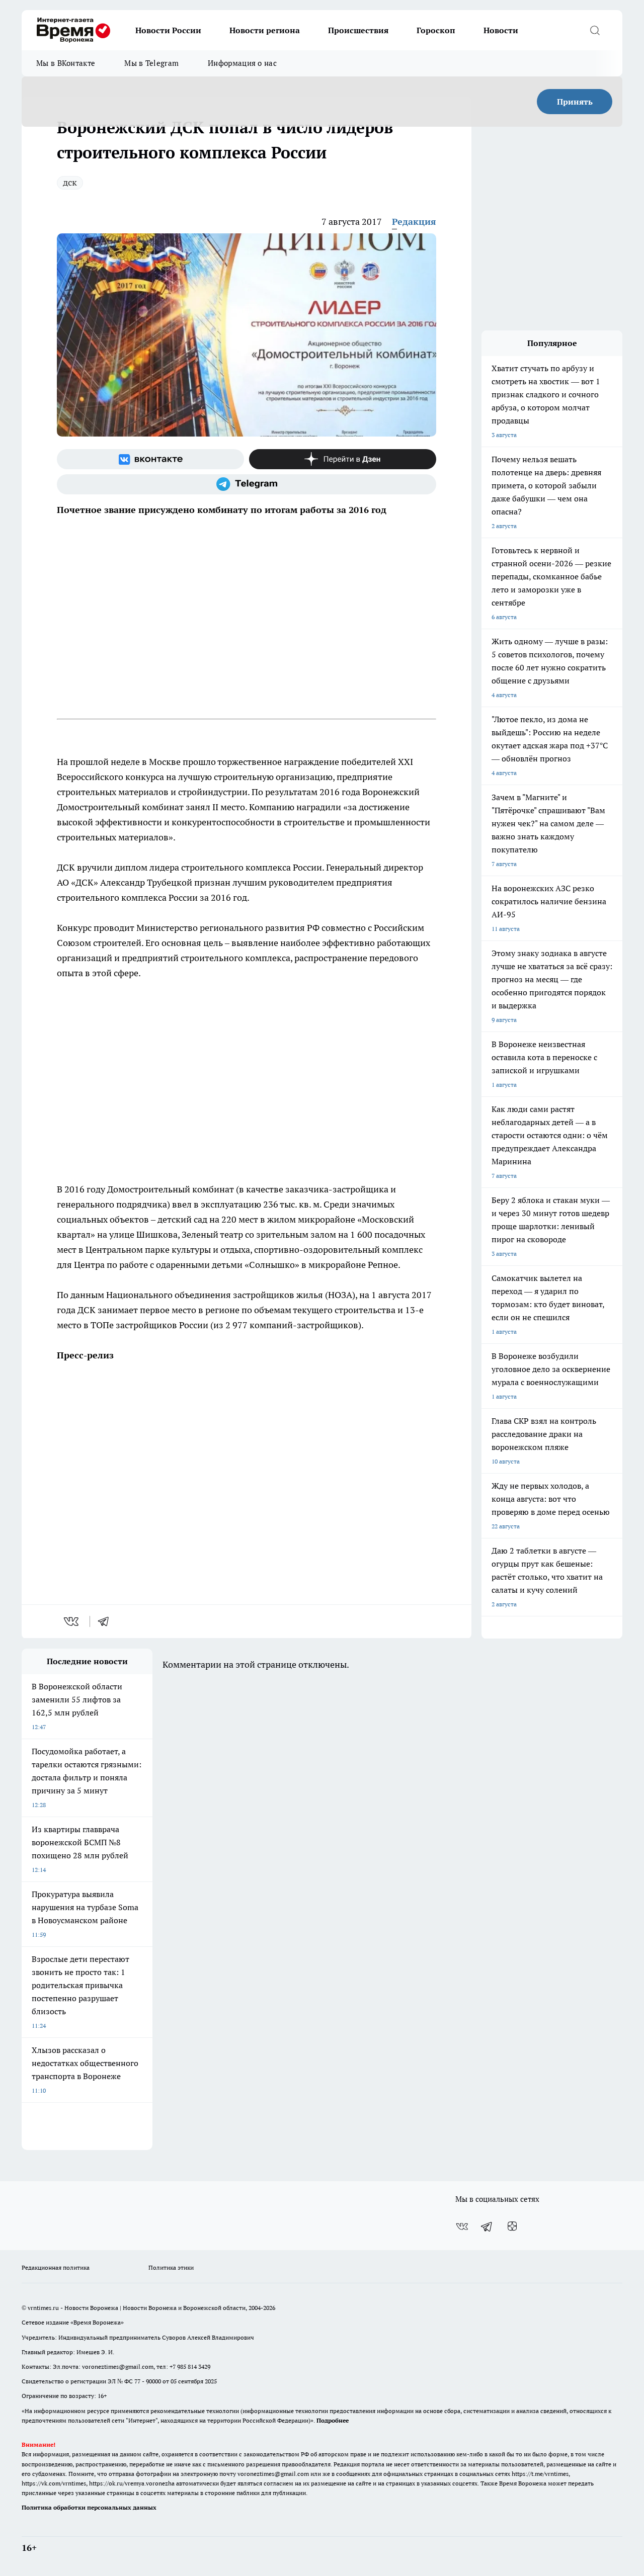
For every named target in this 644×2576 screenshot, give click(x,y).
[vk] (72, 1621)
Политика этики (171, 2267)
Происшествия (358, 30)
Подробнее (333, 2420)
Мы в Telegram (151, 63)
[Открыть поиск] (595, 30)
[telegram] (107, 1621)
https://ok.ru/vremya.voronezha (132, 2483)
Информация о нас (242, 63)
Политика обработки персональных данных (89, 2507)
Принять (575, 102)
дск (70, 182)
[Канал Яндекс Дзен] (343, 459)
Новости (501, 30)
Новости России (168, 30)
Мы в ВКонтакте (66, 63)
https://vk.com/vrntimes (54, 2483)
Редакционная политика (56, 2267)
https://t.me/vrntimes (540, 2474)
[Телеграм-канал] (247, 484)
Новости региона (265, 30)
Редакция (414, 222)
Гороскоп (436, 30)
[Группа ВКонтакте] (150, 459)
